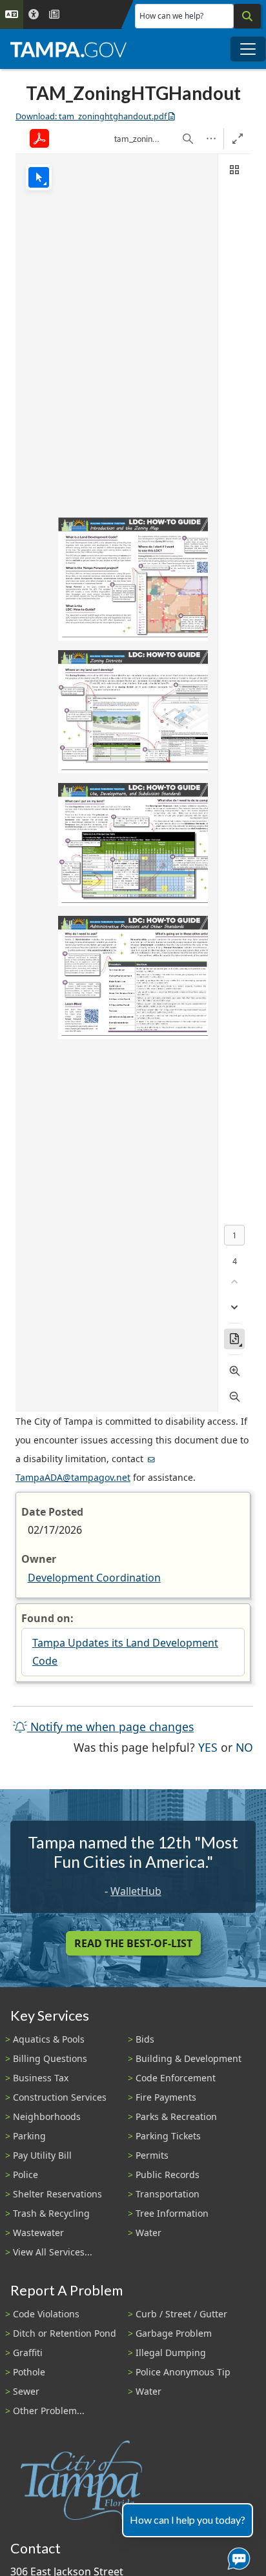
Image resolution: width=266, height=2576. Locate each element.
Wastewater (38, 2233)
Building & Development (189, 2058)
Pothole (29, 2372)
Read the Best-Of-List (133, 1943)
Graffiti (28, 2353)
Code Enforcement (176, 2078)
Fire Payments (166, 2097)
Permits (152, 2155)
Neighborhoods (47, 2116)
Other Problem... (49, 2411)
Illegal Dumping (171, 2353)
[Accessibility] (34, 15)
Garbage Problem (174, 2333)
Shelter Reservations (57, 2194)
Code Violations (46, 2314)
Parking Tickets (168, 2136)
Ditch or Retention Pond (65, 2333)
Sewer (26, 2391)
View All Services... (53, 2252)
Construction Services (60, 2097)
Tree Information (172, 2213)
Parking (29, 2136)
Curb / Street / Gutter (181, 2314)
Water (148, 2233)
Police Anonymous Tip (183, 2372)
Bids (145, 2039)
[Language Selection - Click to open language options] (12, 15)
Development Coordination (94, 1578)
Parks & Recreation (176, 2116)
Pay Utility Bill (42, 2155)
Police (26, 2175)
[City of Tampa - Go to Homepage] (68, 49)
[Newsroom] (54, 15)
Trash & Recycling (51, 2213)
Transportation (168, 2194)
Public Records (168, 2175)
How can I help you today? (188, 2520)
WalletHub (136, 1891)
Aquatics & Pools (49, 2039)
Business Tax (41, 2078)
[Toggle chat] (236, 2556)
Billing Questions (50, 2058)
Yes (208, 1747)
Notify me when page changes (110, 1727)
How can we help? (171, 16)
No (244, 1747)
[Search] (247, 16)
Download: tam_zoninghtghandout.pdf (91, 116)
